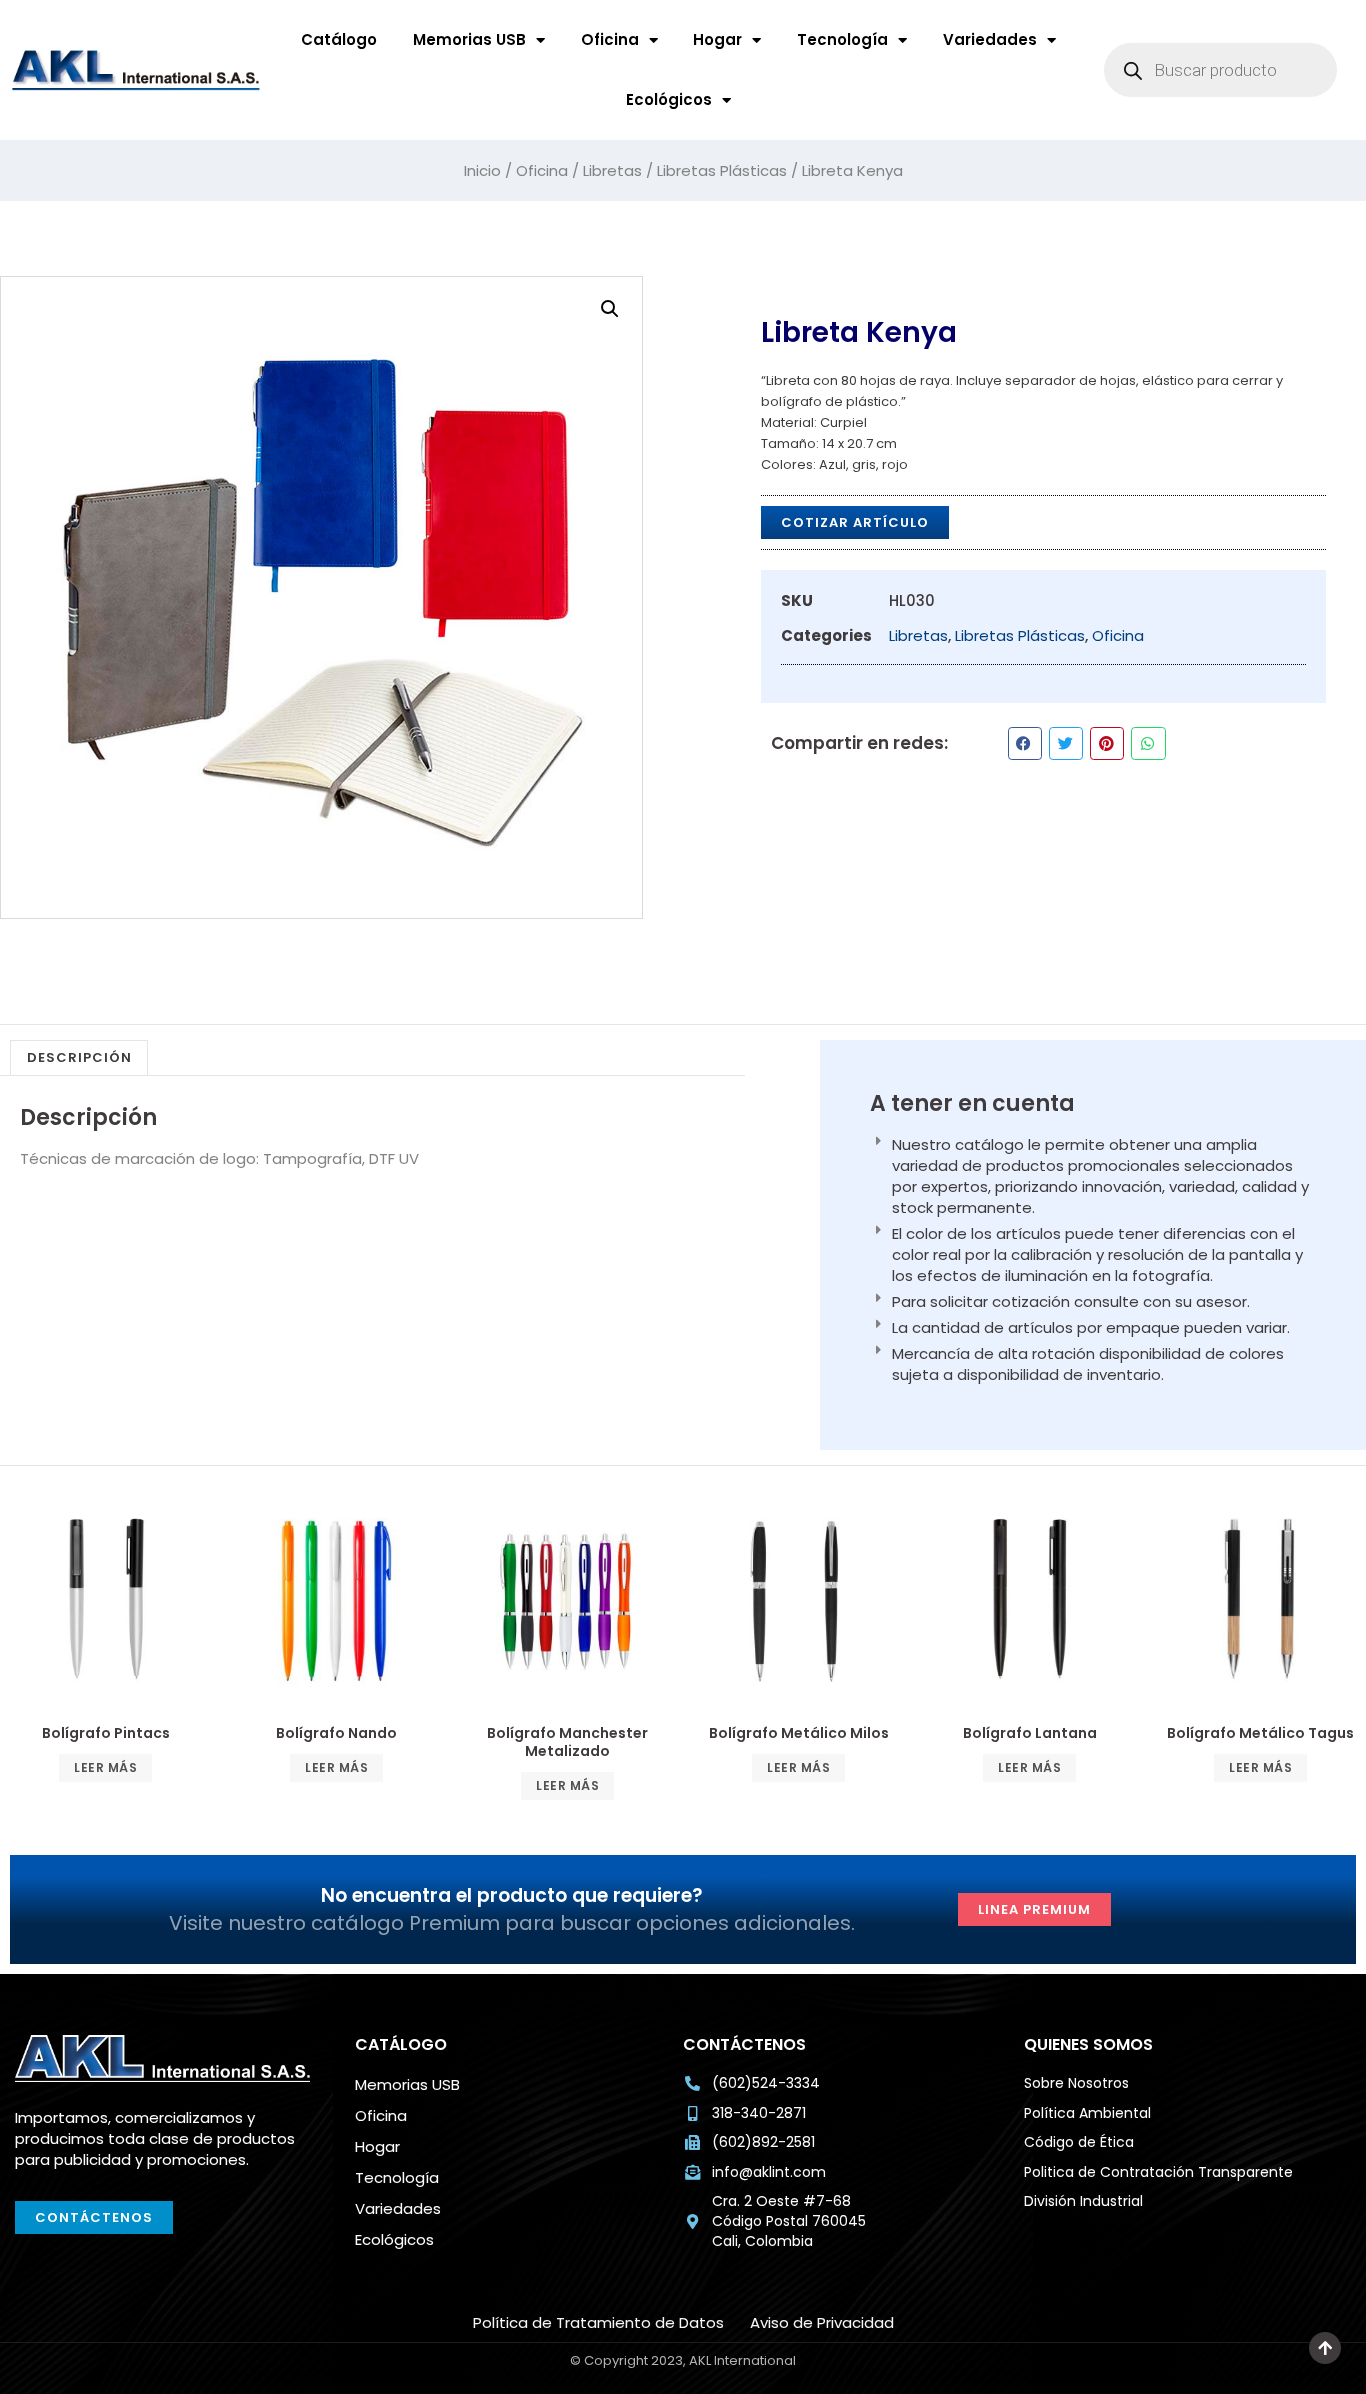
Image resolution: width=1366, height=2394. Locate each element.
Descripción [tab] (79, 1057)
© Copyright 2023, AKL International (1317, 2374)
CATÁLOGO (401, 2044)
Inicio (482, 170)
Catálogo (339, 39)
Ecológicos (669, 99)
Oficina (610, 39)
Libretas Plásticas (722, 170)
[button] (610, 309)
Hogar (717, 39)
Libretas (612, 170)
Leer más (105, 1767)
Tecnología (842, 39)
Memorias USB (469, 39)
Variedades (990, 39)
